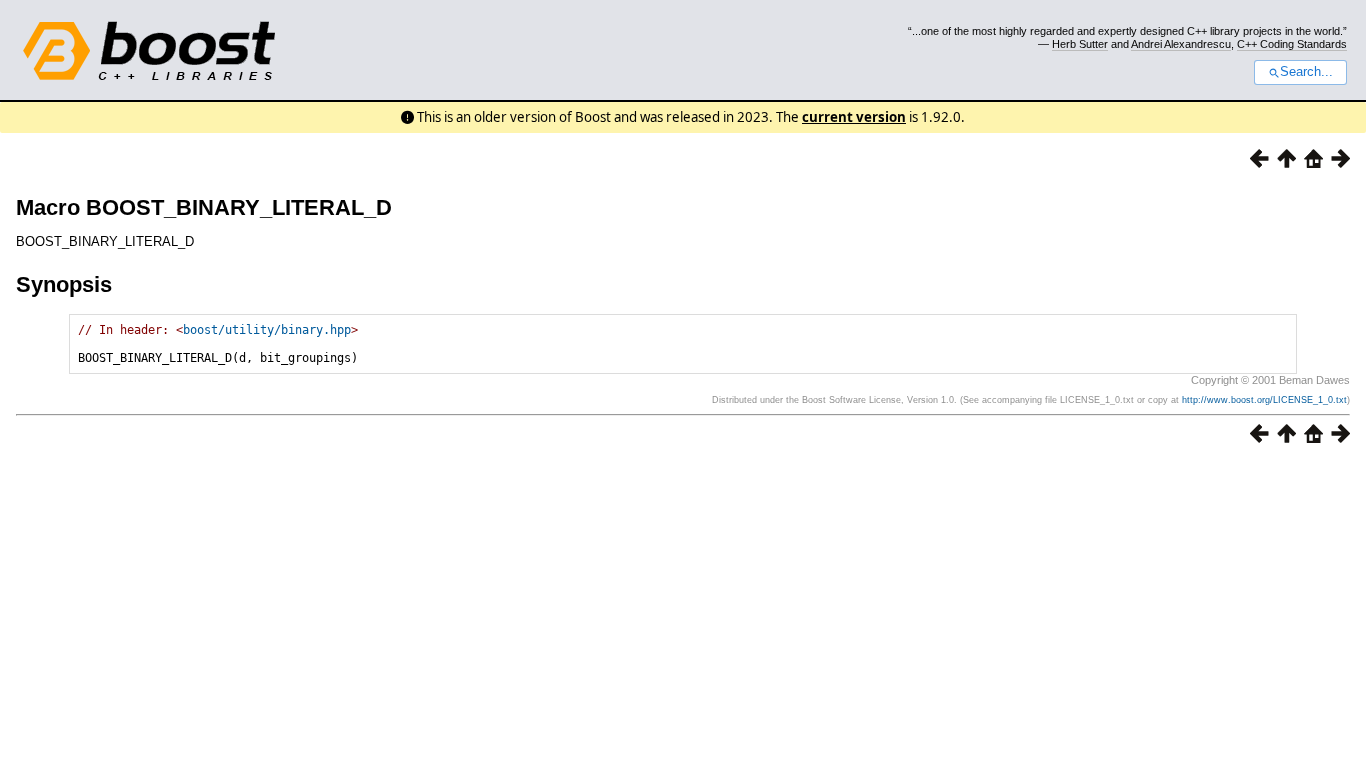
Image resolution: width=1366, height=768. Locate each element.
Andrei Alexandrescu (1181, 44)
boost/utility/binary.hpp (267, 330)
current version (854, 117)
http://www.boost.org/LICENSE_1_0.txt (1264, 400)
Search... (1306, 72)
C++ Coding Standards (1292, 44)
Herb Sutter (1080, 44)
